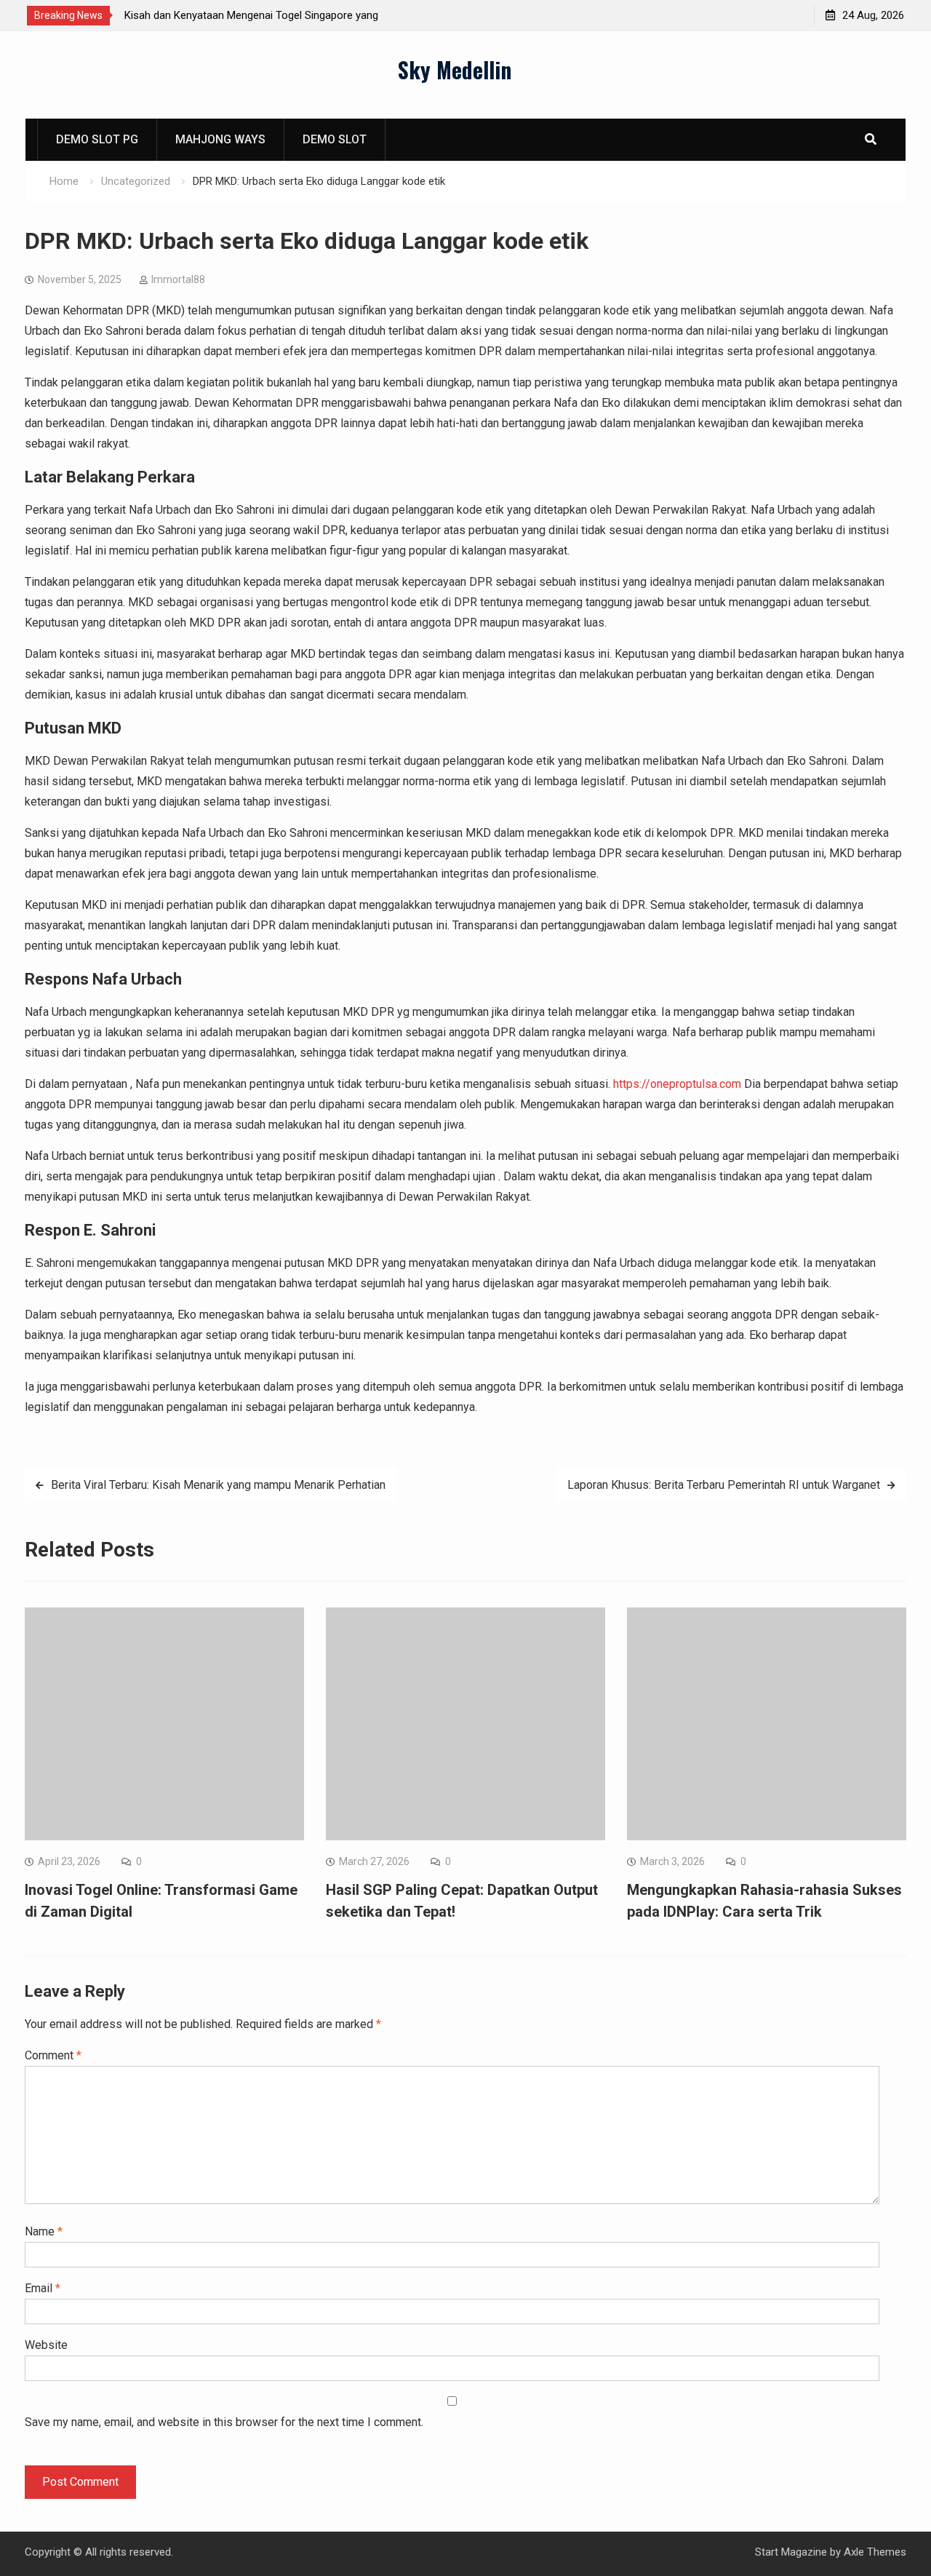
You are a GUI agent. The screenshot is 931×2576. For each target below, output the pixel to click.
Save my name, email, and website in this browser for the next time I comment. (224, 2422)
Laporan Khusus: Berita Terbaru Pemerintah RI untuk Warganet (724, 1485)
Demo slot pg (97, 139)
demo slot (335, 139)
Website (46, 2345)
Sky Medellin (455, 69)
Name (44, 2231)
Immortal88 (178, 279)
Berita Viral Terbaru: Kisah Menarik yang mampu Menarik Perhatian (218, 1485)
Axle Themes (875, 2552)
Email (43, 2288)
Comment (53, 2055)
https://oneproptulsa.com (677, 1084)
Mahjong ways (220, 139)
